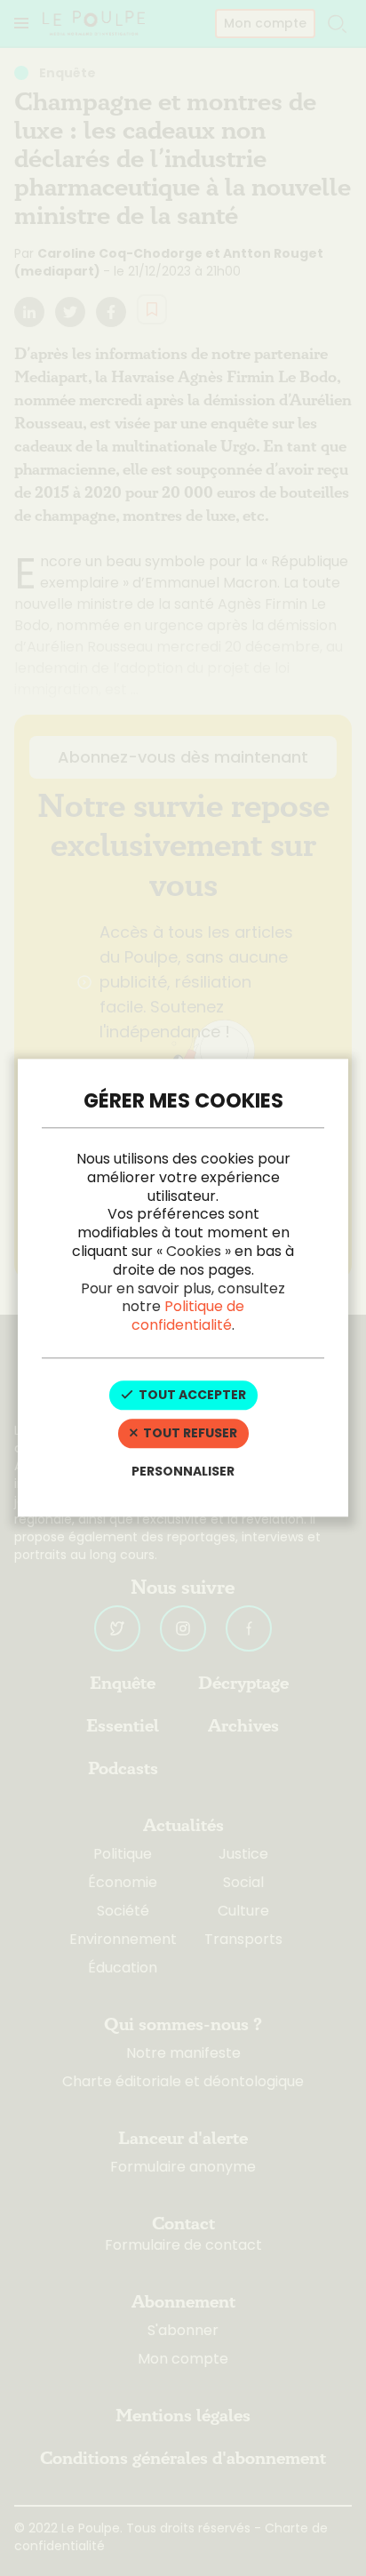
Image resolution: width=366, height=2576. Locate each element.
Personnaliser (183, 1471)
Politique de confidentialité (188, 1316)
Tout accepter (191, 1395)
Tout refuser (189, 1433)
